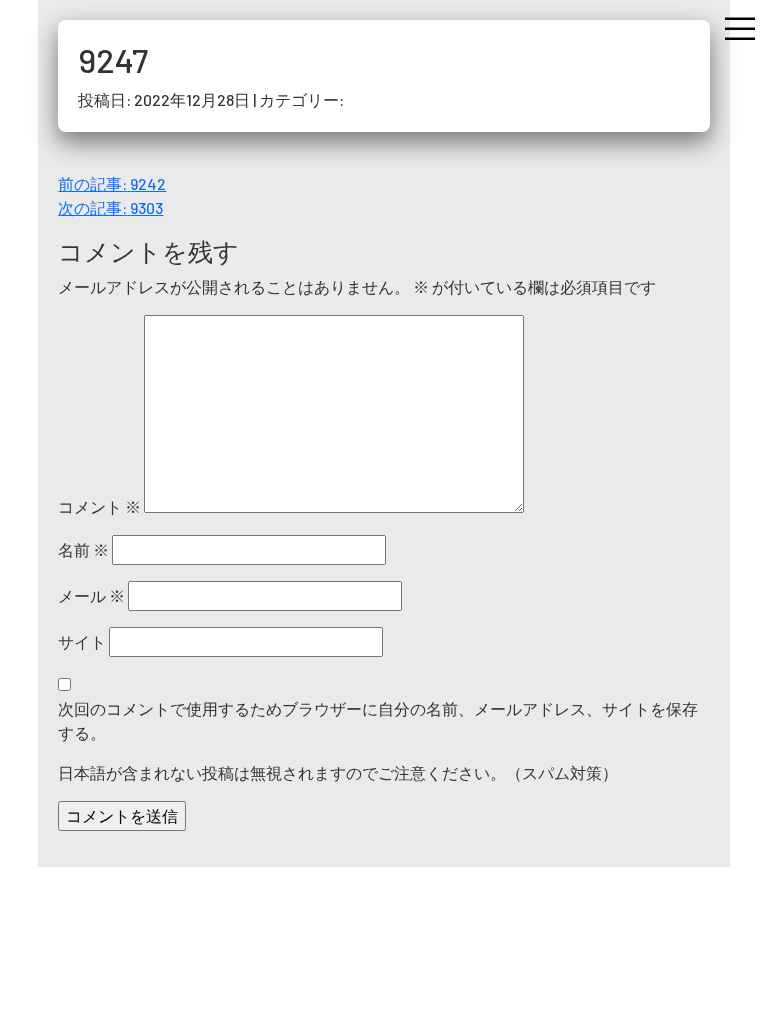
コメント (99, 506)
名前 (83, 549)
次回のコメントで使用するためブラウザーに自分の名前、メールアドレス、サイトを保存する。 (378, 720)
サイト (82, 641)
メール (91, 595)
